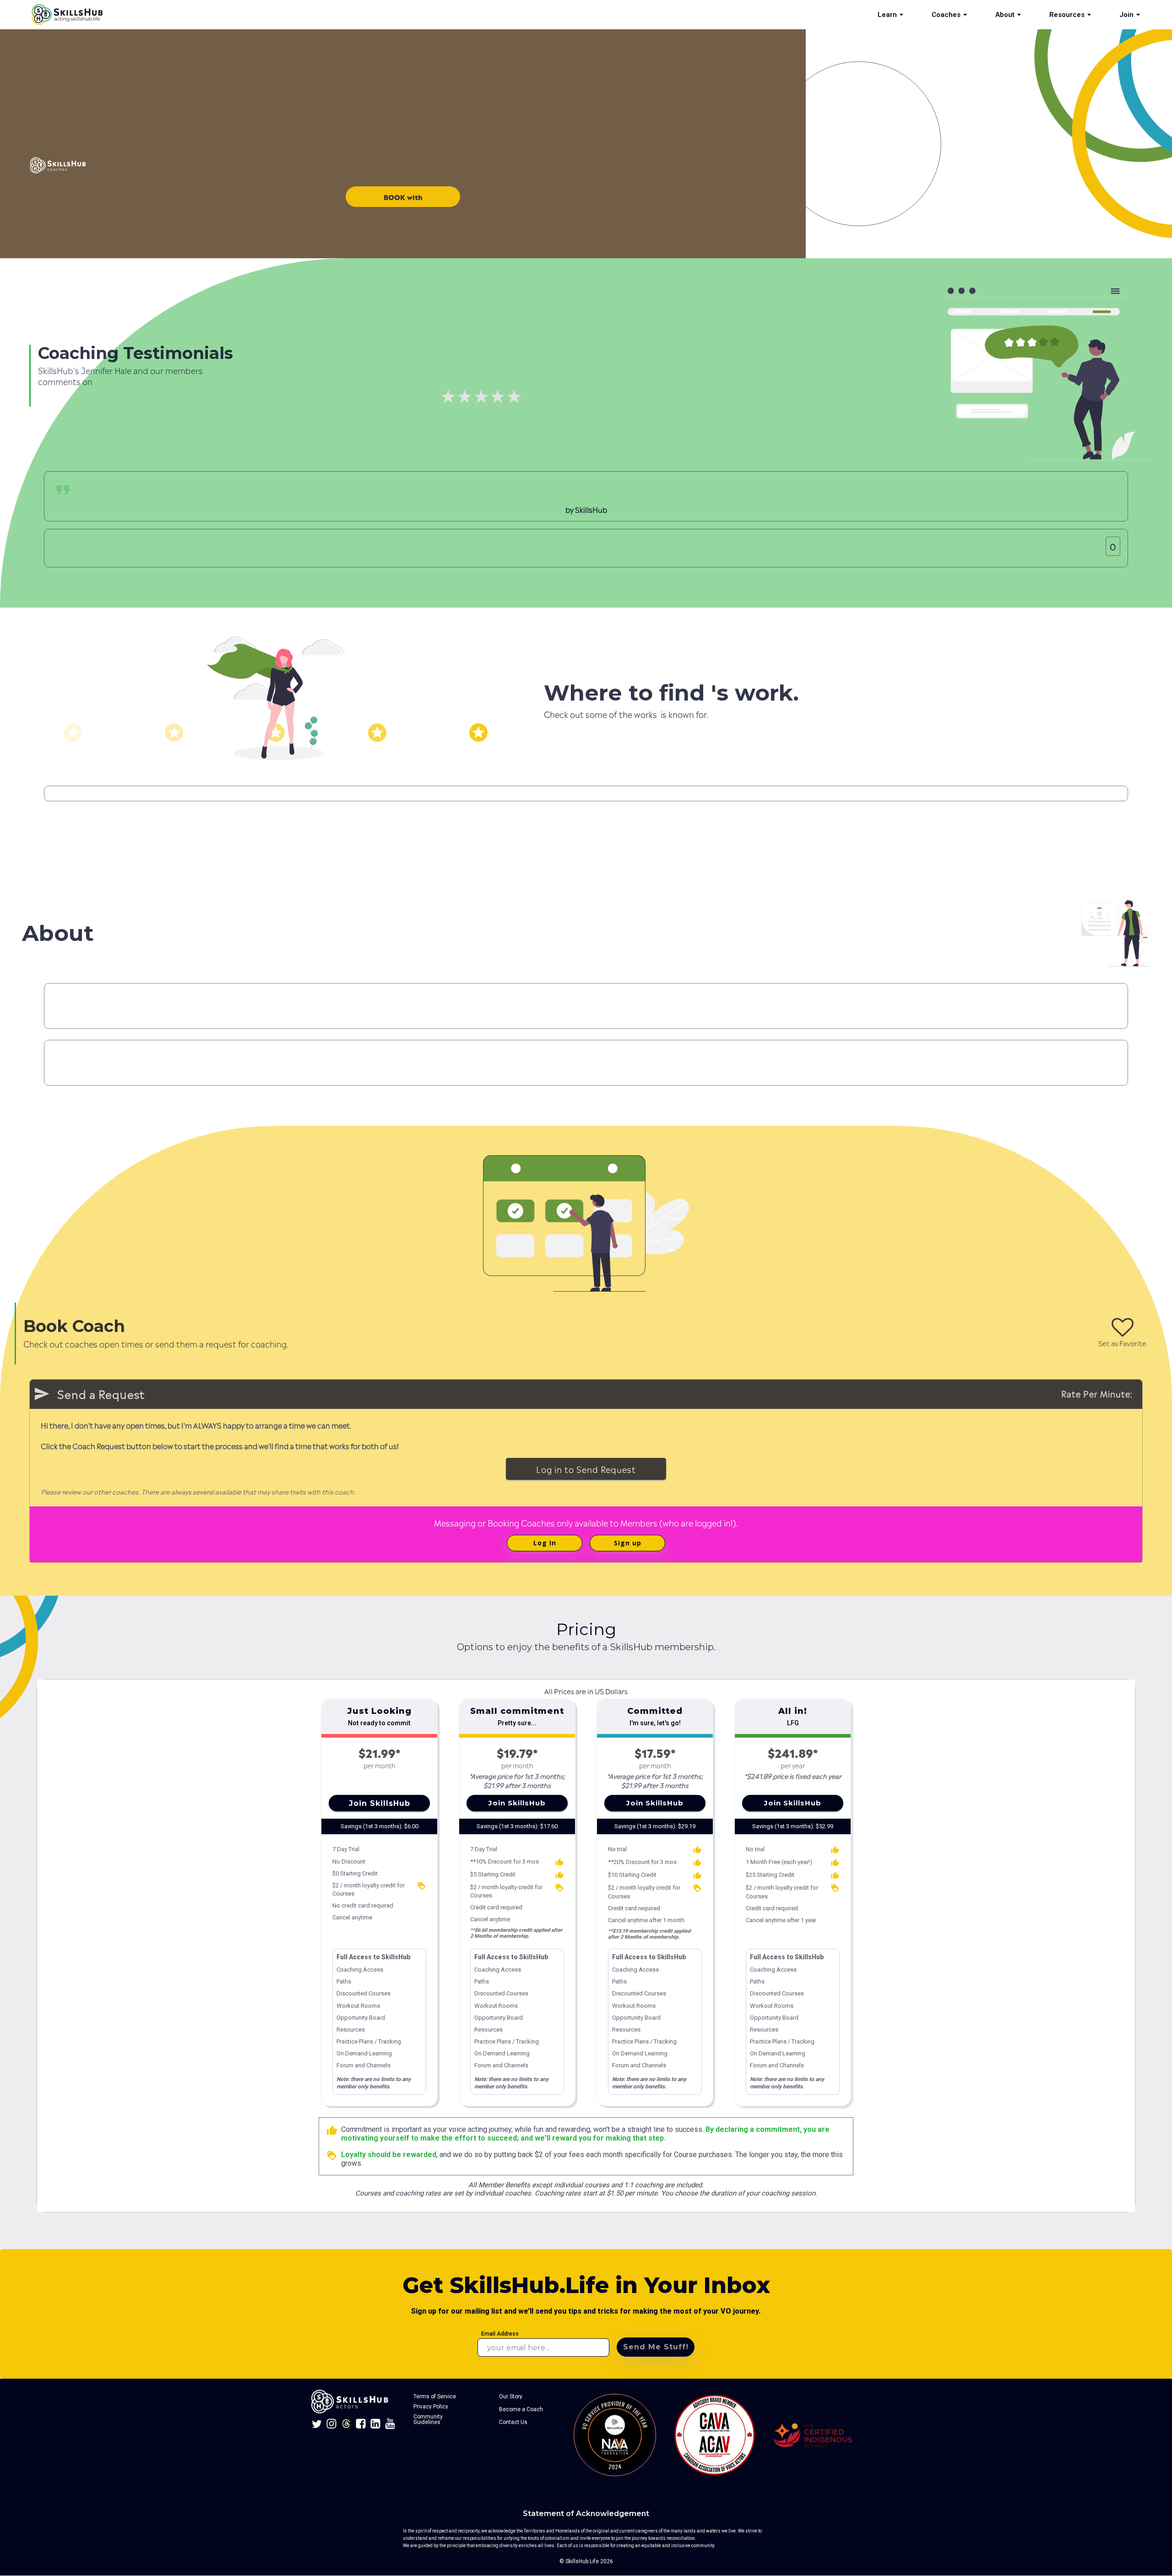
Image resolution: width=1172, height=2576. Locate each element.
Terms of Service (435, 2397)
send (42, 1394)
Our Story (511, 2397)
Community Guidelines (429, 2419)
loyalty (422, 1886)
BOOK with (403, 197)
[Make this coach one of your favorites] (1123, 1327)
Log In (545, 1543)
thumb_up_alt (559, 1862)
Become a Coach (521, 2409)
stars (73, 733)
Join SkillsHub (380, 1803)
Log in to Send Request (586, 1469)
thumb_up (332, 2130)
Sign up (628, 1543)
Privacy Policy (431, 2407)
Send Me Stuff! (656, 2347)
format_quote (63, 490)
